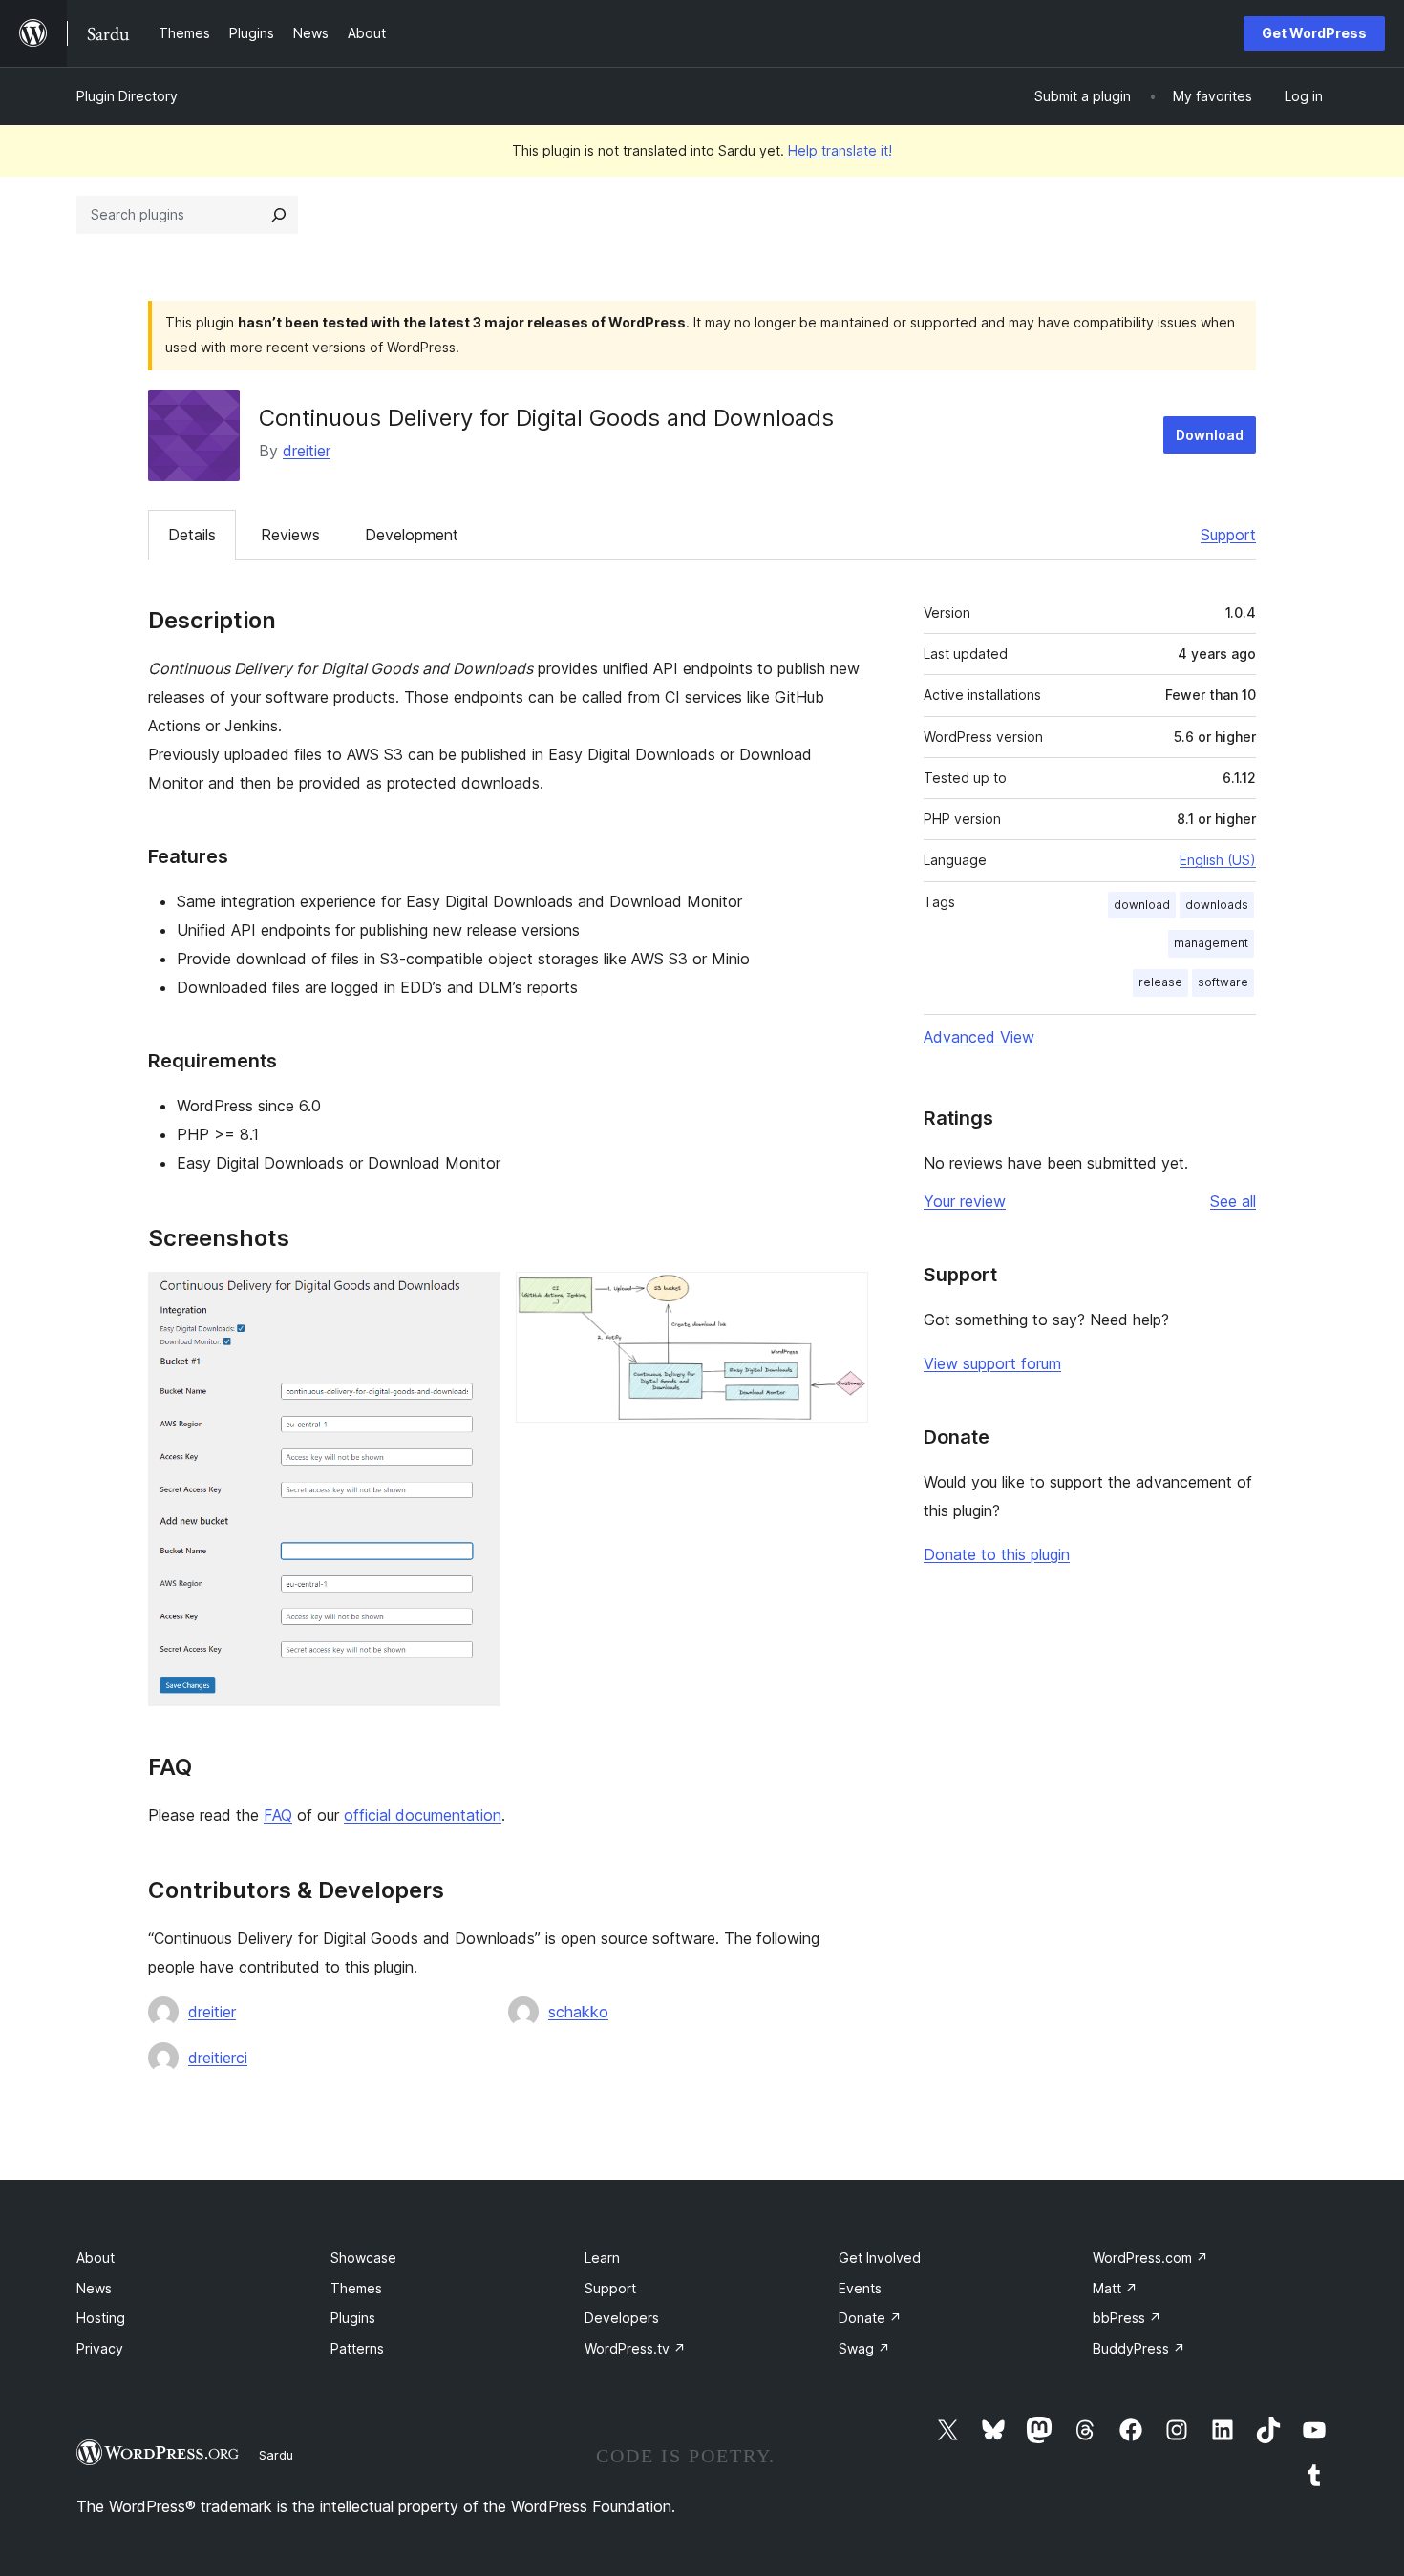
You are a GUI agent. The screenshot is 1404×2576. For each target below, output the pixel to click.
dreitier (307, 451)
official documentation (423, 1815)
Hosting (101, 2318)
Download (1210, 435)
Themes (356, 2288)
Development (412, 535)
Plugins (353, 2318)
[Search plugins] (279, 215)
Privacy (100, 2348)
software (1223, 982)
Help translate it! (840, 150)
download (1142, 905)
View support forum (992, 1363)
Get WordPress (1314, 33)
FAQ (278, 1815)
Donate (870, 2318)
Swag (864, 2348)
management (1211, 943)
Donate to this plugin (997, 1554)
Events (860, 2288)
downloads (1217, 905)
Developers (622, 2318)
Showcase (363, 2258)
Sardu (276, 2455)
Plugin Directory (127, 96)
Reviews (290, 535)
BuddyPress (1139, 2348)
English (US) (1218, 860)
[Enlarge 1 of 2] (475, 1298)
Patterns (357, 2348)
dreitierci (218, 2058)
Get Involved (880, 2258)
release (1160, 982)
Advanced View (979, 1037)
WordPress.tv (635, 2348)
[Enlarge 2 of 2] (842, 1298)
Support (1228, 535)
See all (1233, 1201)
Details (192, 535)
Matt (1115, 2288)
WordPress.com (1150, 2258)
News (94, 2288)
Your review (965, 1201)
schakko (578, 2012)
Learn (602, 2258)
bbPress (1127, 2318)
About (96, 2258)
